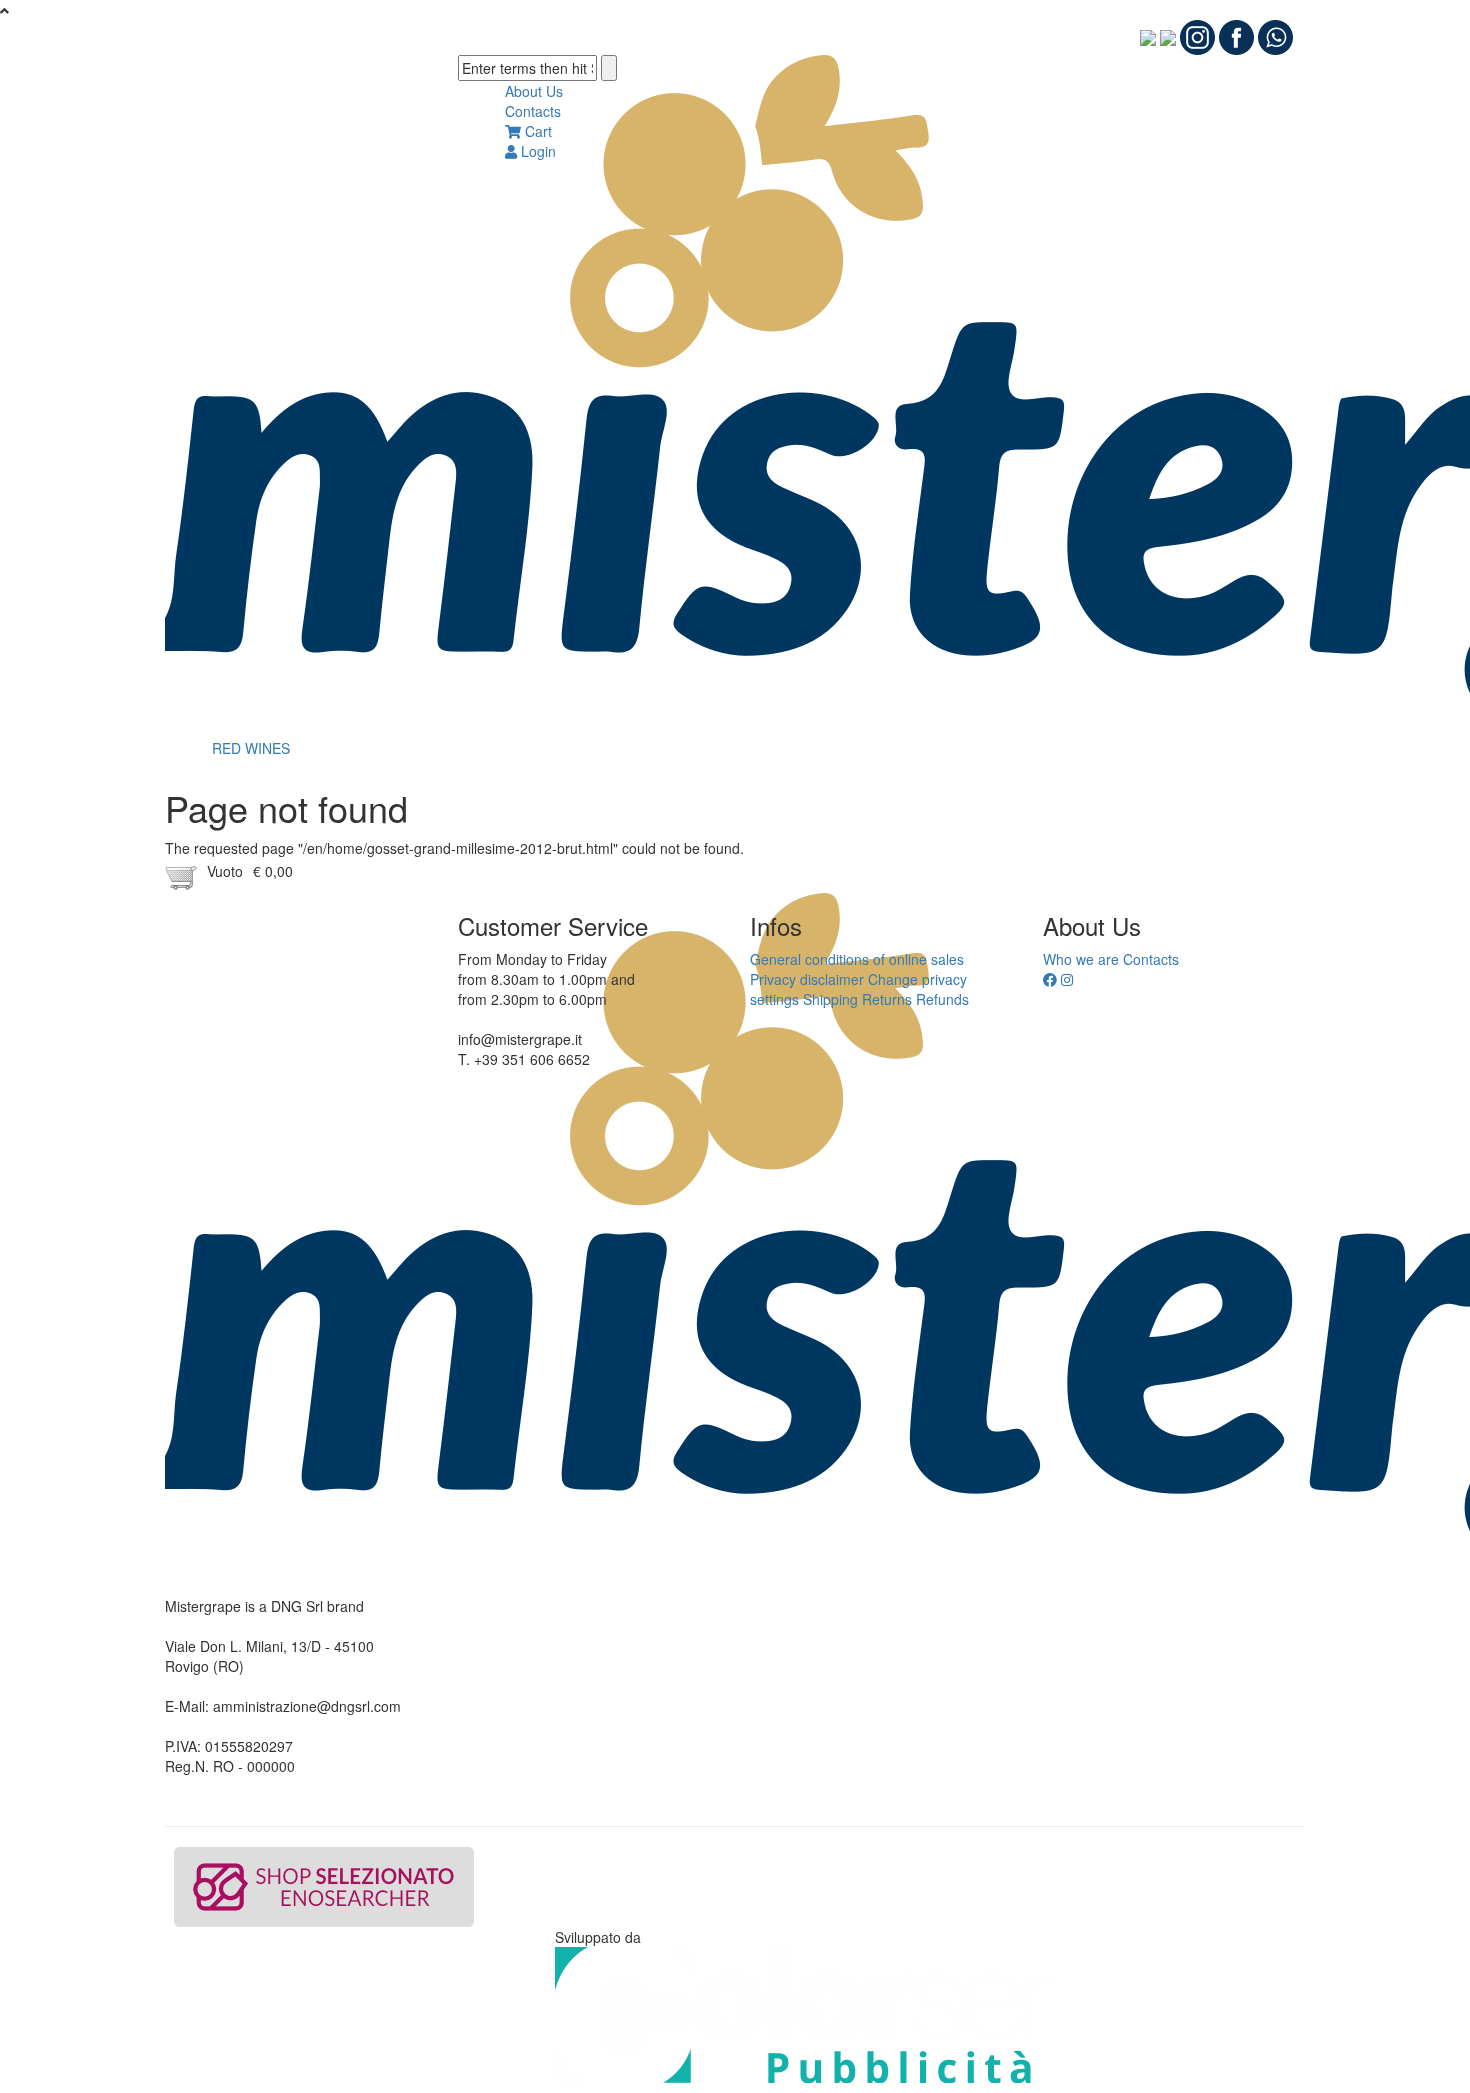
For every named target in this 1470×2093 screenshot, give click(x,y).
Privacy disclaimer (807, 979)
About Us (534, 91)
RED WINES (251, 748)
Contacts (533, 111)
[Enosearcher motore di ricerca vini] (324, 1887)
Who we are (1081, 959)
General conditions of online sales (857, 959)
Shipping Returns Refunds (886, 999)
